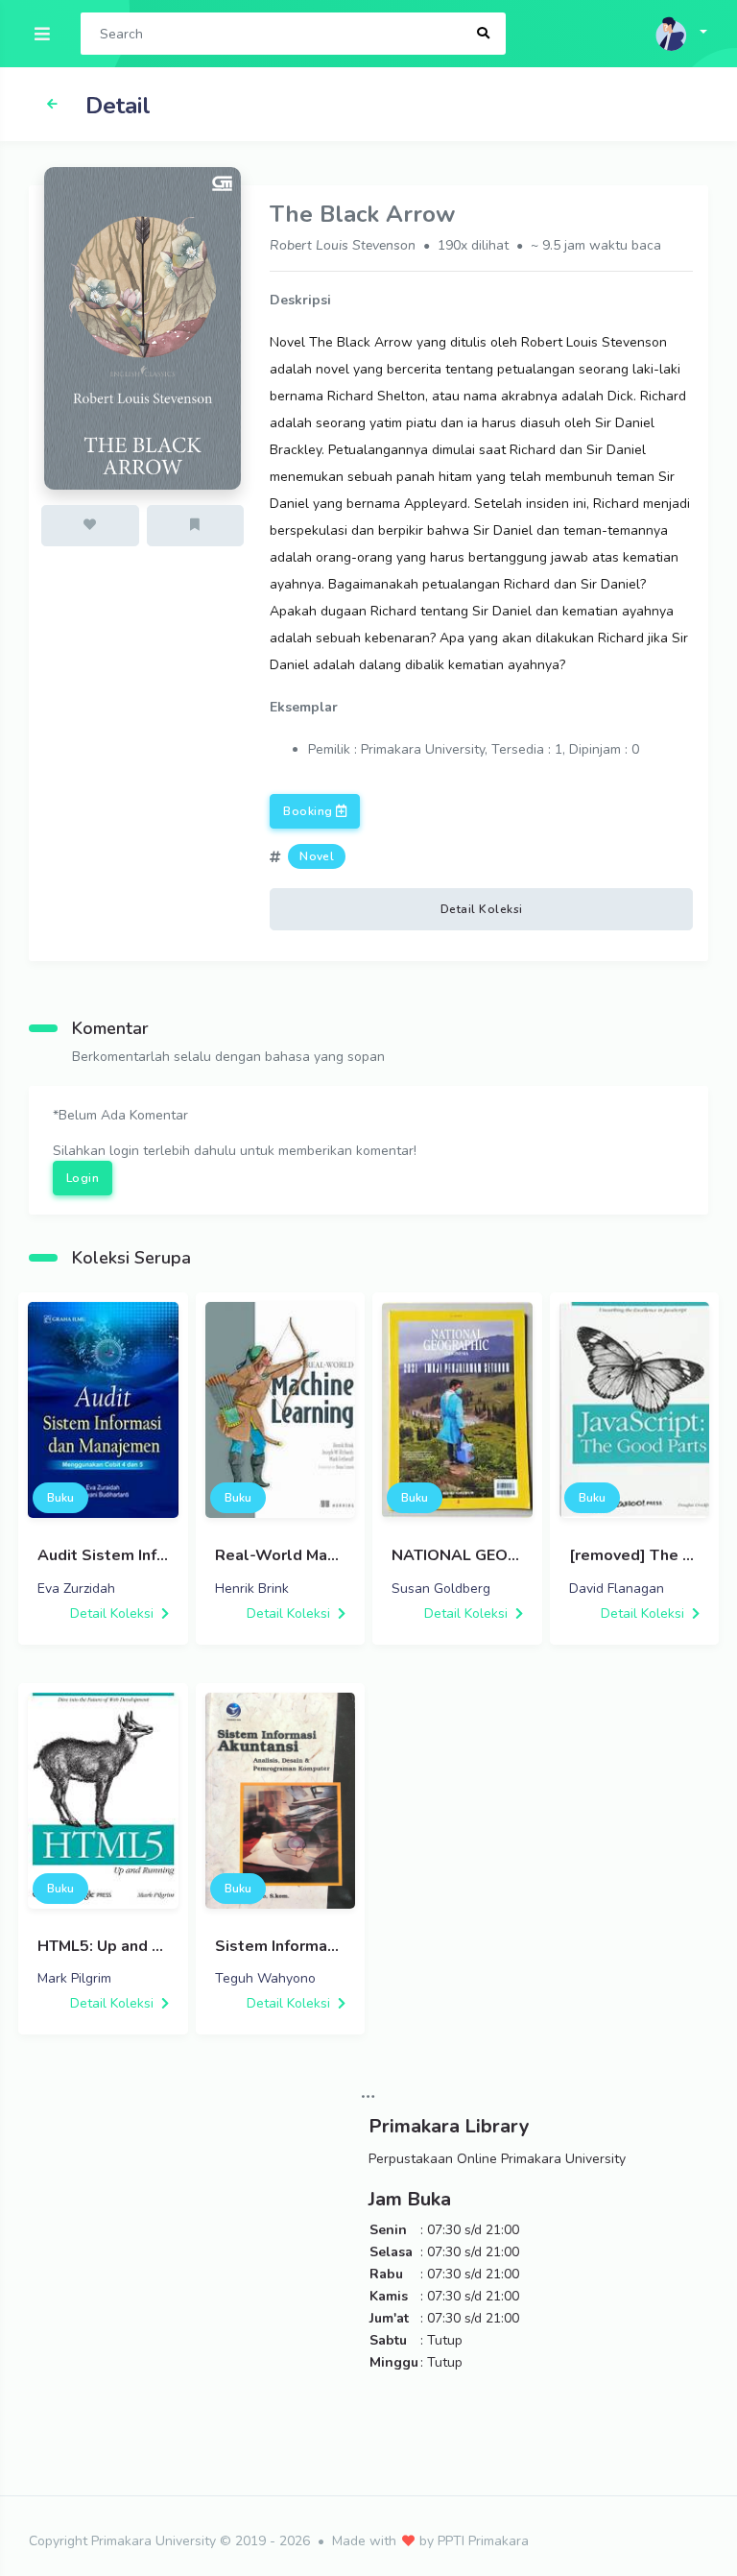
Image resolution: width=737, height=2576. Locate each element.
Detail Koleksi (114, 1613)
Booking (309, 811)
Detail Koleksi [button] (482, 909)
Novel (317, 856)
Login (83, 1178)
